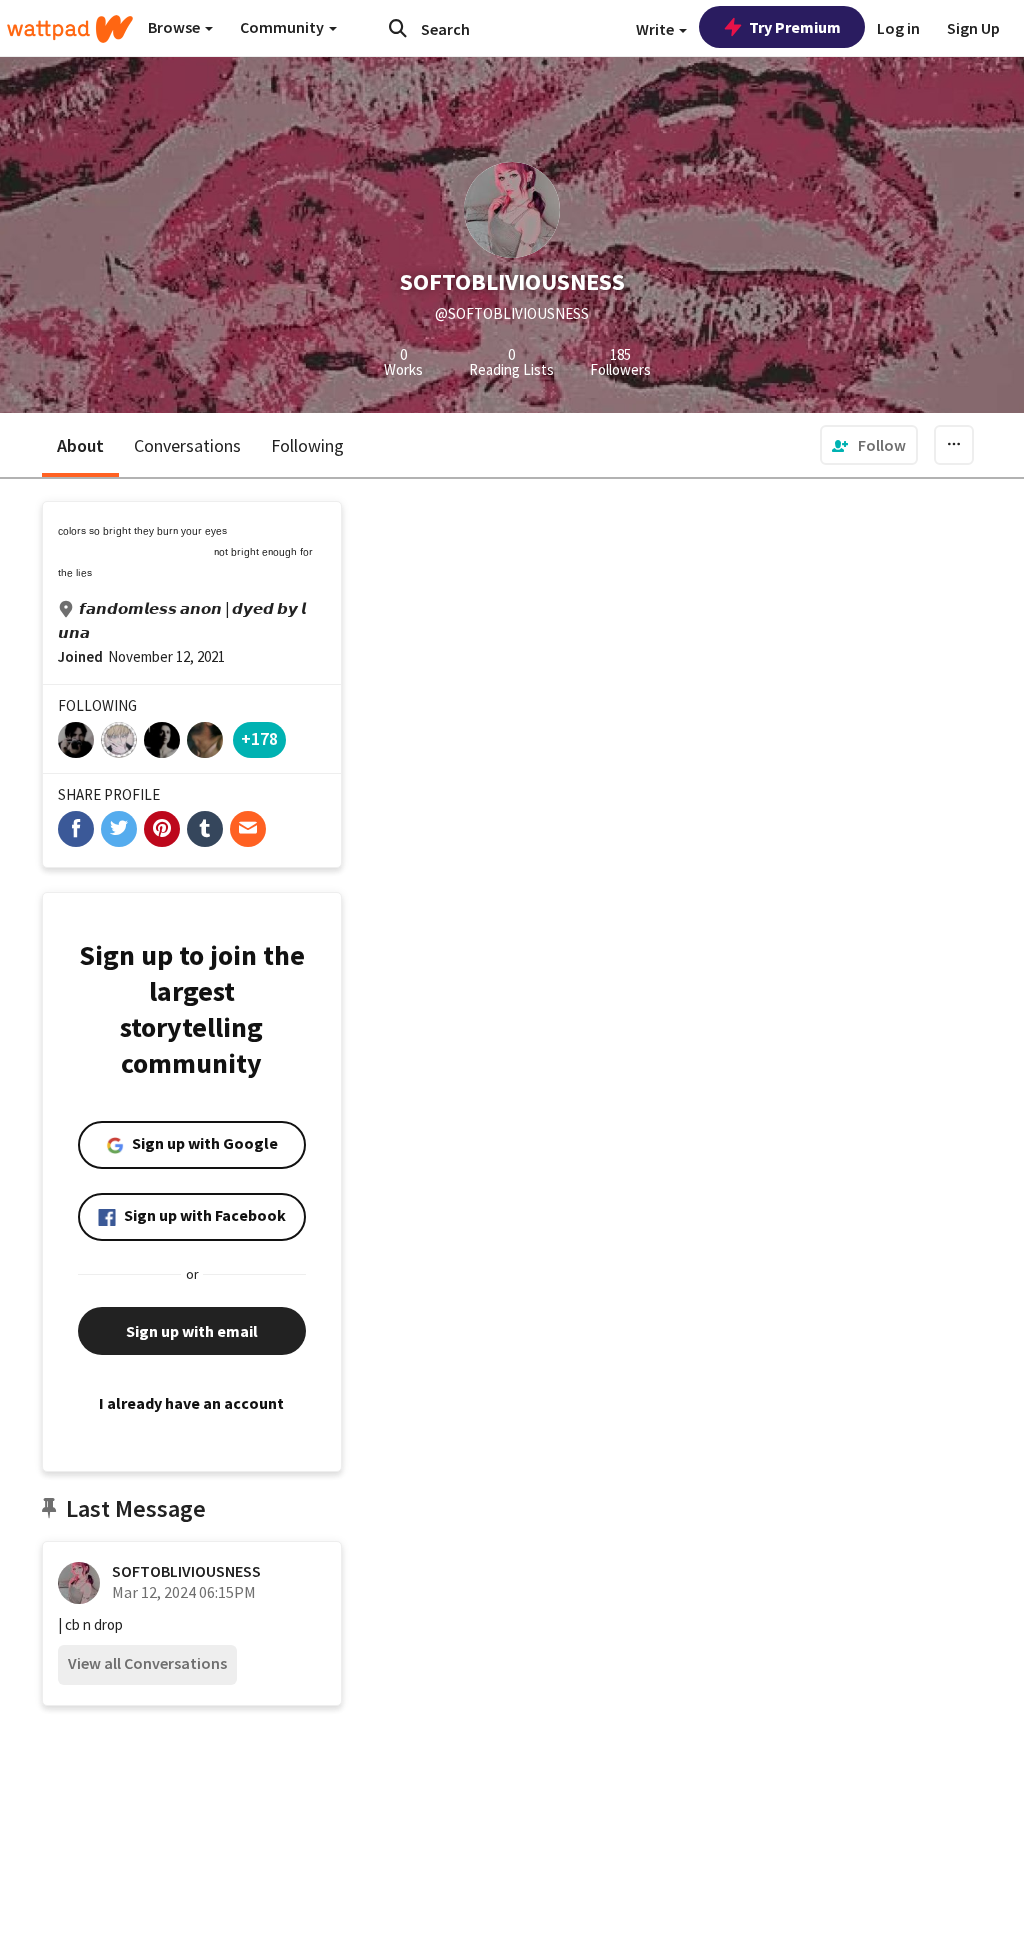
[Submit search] (398, 28)
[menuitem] (869, 445)
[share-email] (248, 829)
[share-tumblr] (205, 829)
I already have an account (191, 1403)
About (80, 445)
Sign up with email (192, 1331)
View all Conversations (147, 1663)
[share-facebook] (76, 829)
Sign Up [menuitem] (973, 28)
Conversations (187, 445)
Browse (175, 27)
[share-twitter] (119, 829)
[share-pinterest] (162, 829)
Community (283, 27)
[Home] (70, 29)
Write (656, 29)
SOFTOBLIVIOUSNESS (186, 1571)
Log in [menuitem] (898, 28)
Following (307, 445)
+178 (259, 738)
